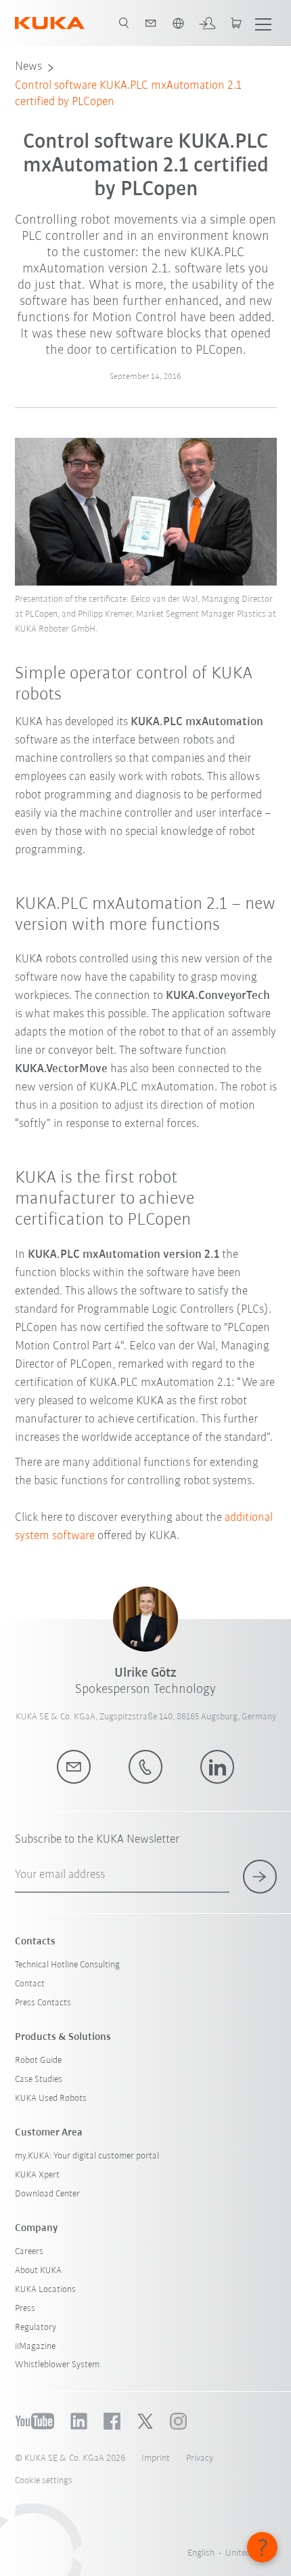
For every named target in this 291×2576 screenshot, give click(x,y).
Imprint (156, 2458)
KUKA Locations (45, 2290)
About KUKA (38, 2271)
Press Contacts (43, 2003)
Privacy (200, 2458)
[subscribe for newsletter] (260, 1877)
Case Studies (39, 2080)
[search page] (124, 23)
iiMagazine (35, 2347)
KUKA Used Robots (51, 2099)
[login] (207, 23)
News (28, 67)
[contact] (151, 23)
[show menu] (263, 23)
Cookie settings (44, 2481)
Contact (30, 1984)
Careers (29, 2252)
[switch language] (178, 23)
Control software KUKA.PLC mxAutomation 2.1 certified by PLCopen (128, 94)
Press (25, 2309)
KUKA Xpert (37, 2175)
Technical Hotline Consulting (67, 1965)
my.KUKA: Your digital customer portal (87, 2156)
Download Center (47, 2194)
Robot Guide (38, 2061)
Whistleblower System (57, 2365)
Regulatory (36, 2328)
